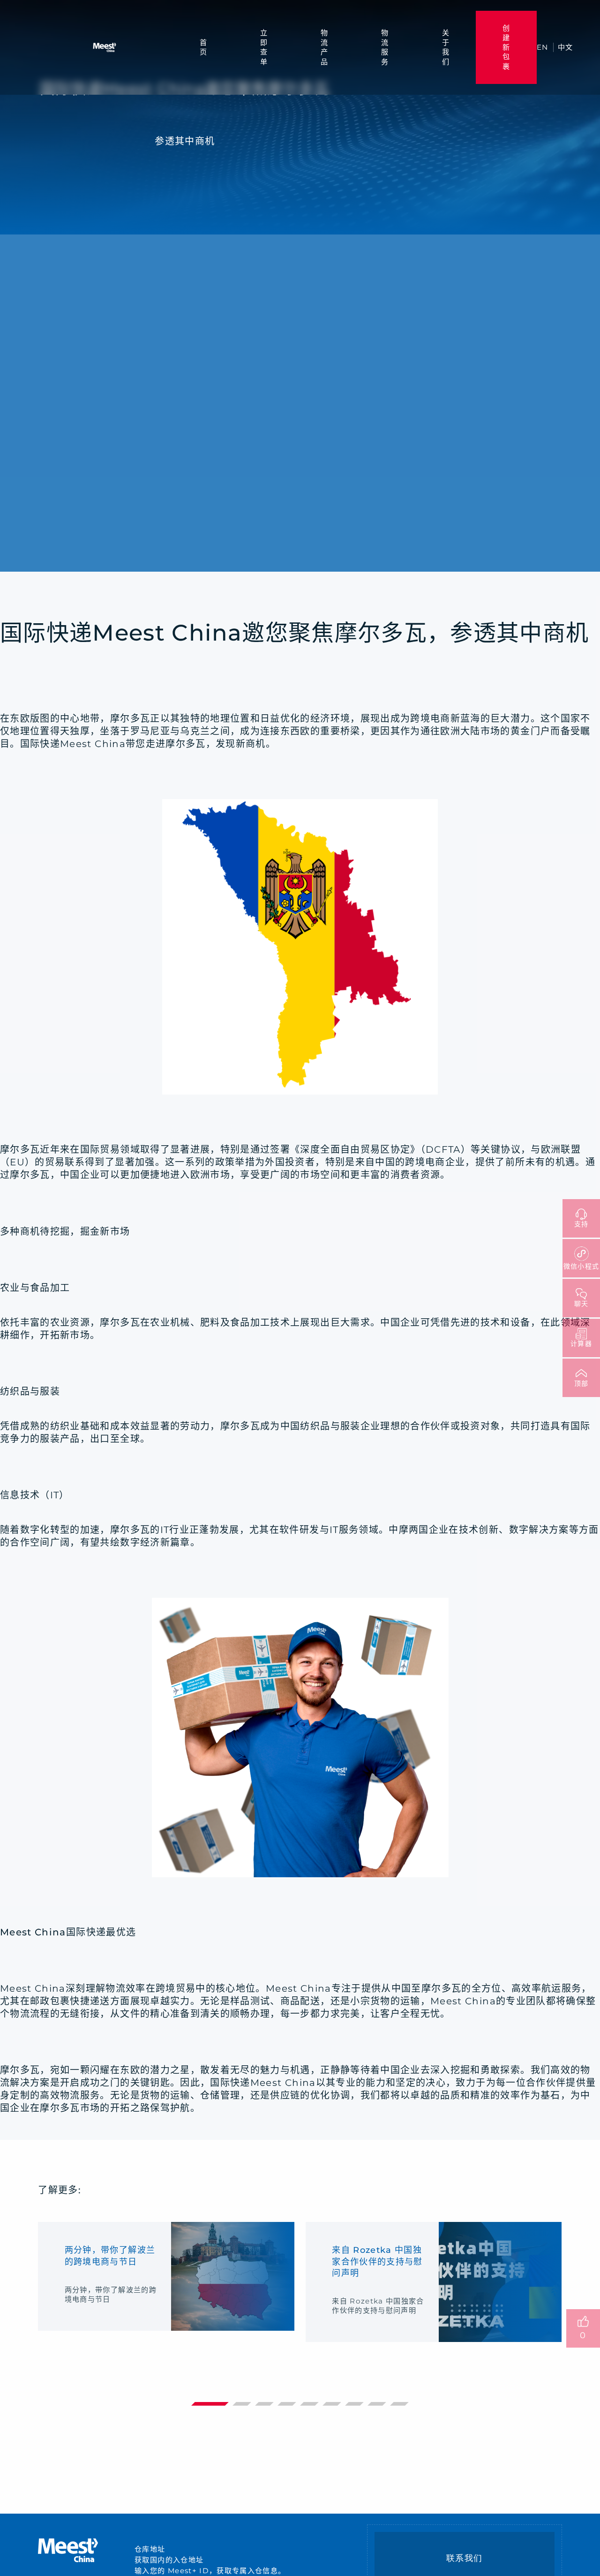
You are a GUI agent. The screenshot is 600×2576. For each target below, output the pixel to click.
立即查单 (264, 47)
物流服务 (385, 47)
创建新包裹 (506, 47)
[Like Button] (583, 2321)
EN (543, 47)
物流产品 (324, 47)
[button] (210, 2404)
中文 (566, 47)
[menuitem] (203, 47)
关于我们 (446, 47)
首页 (203, 47)
